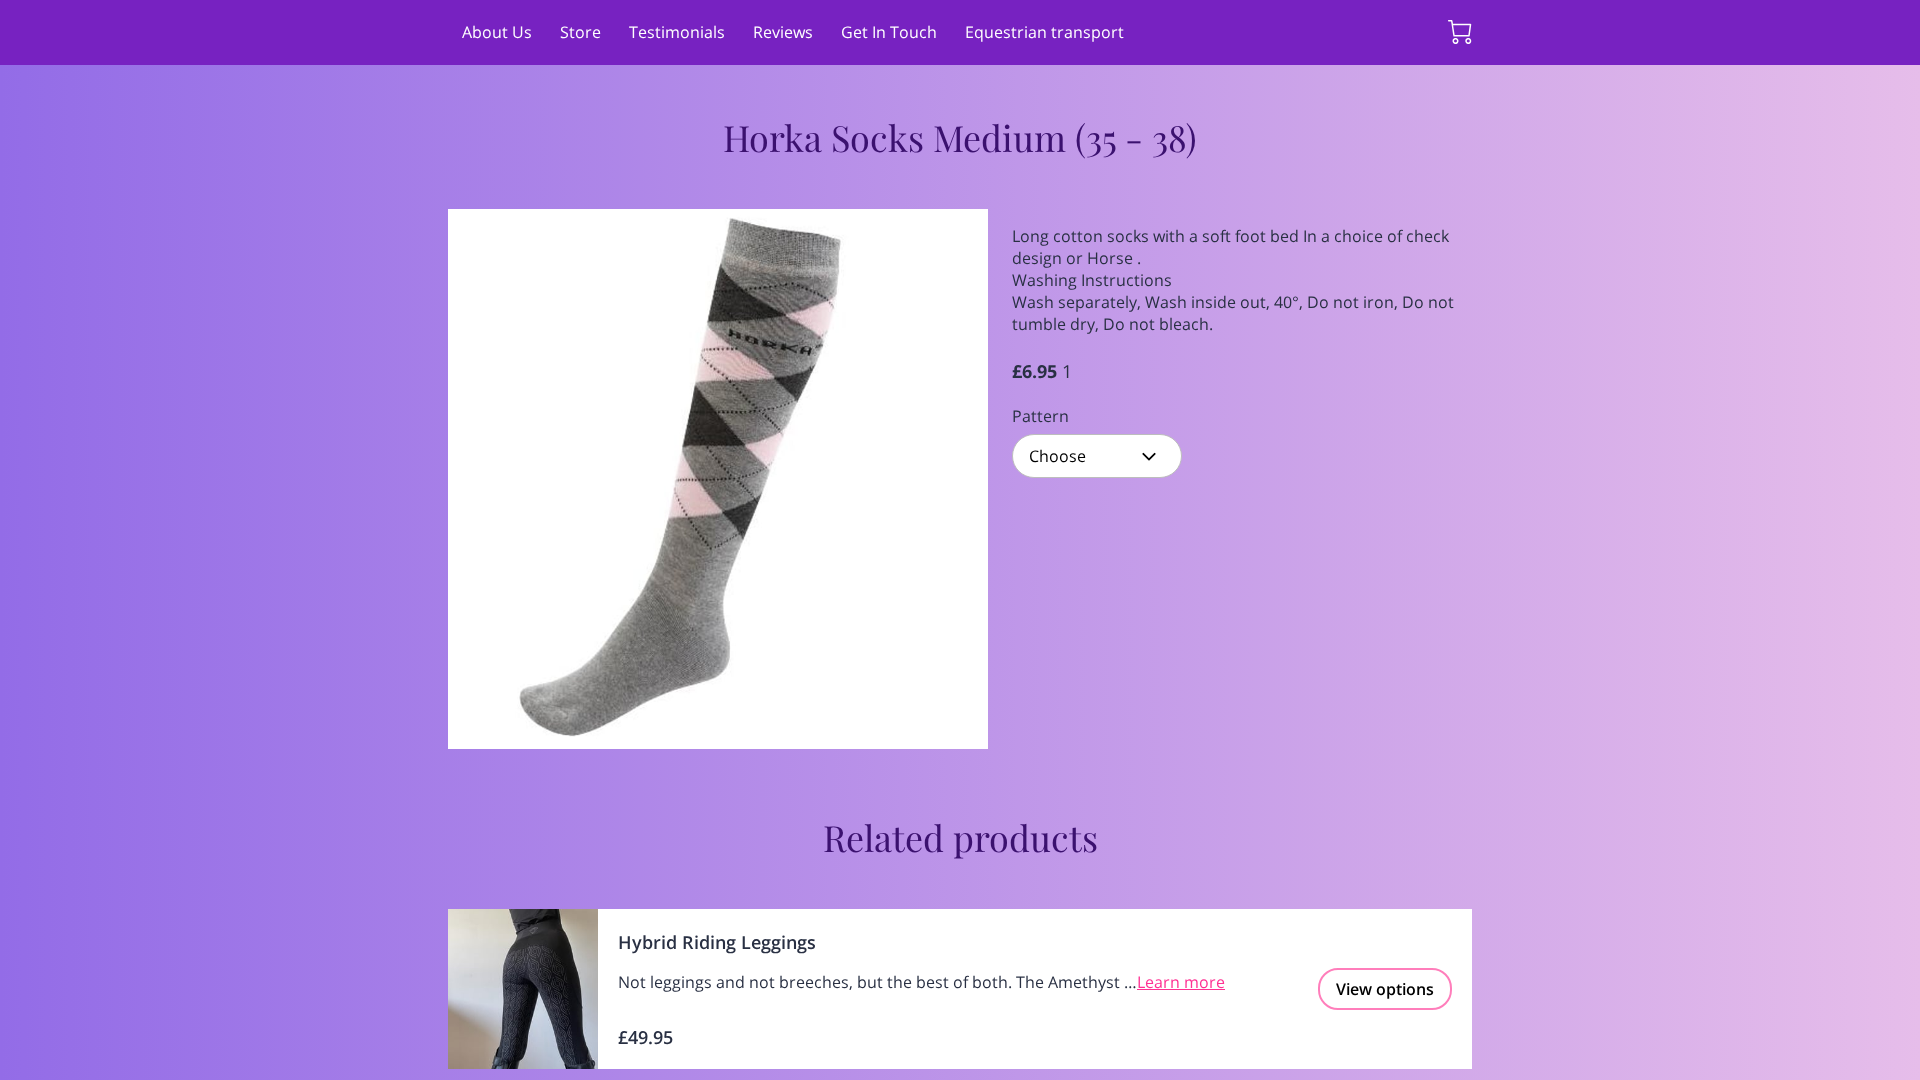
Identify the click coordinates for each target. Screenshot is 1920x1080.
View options (1385, 989)
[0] (1460, 32)
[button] (1097, 456)
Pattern (1040, 416)
